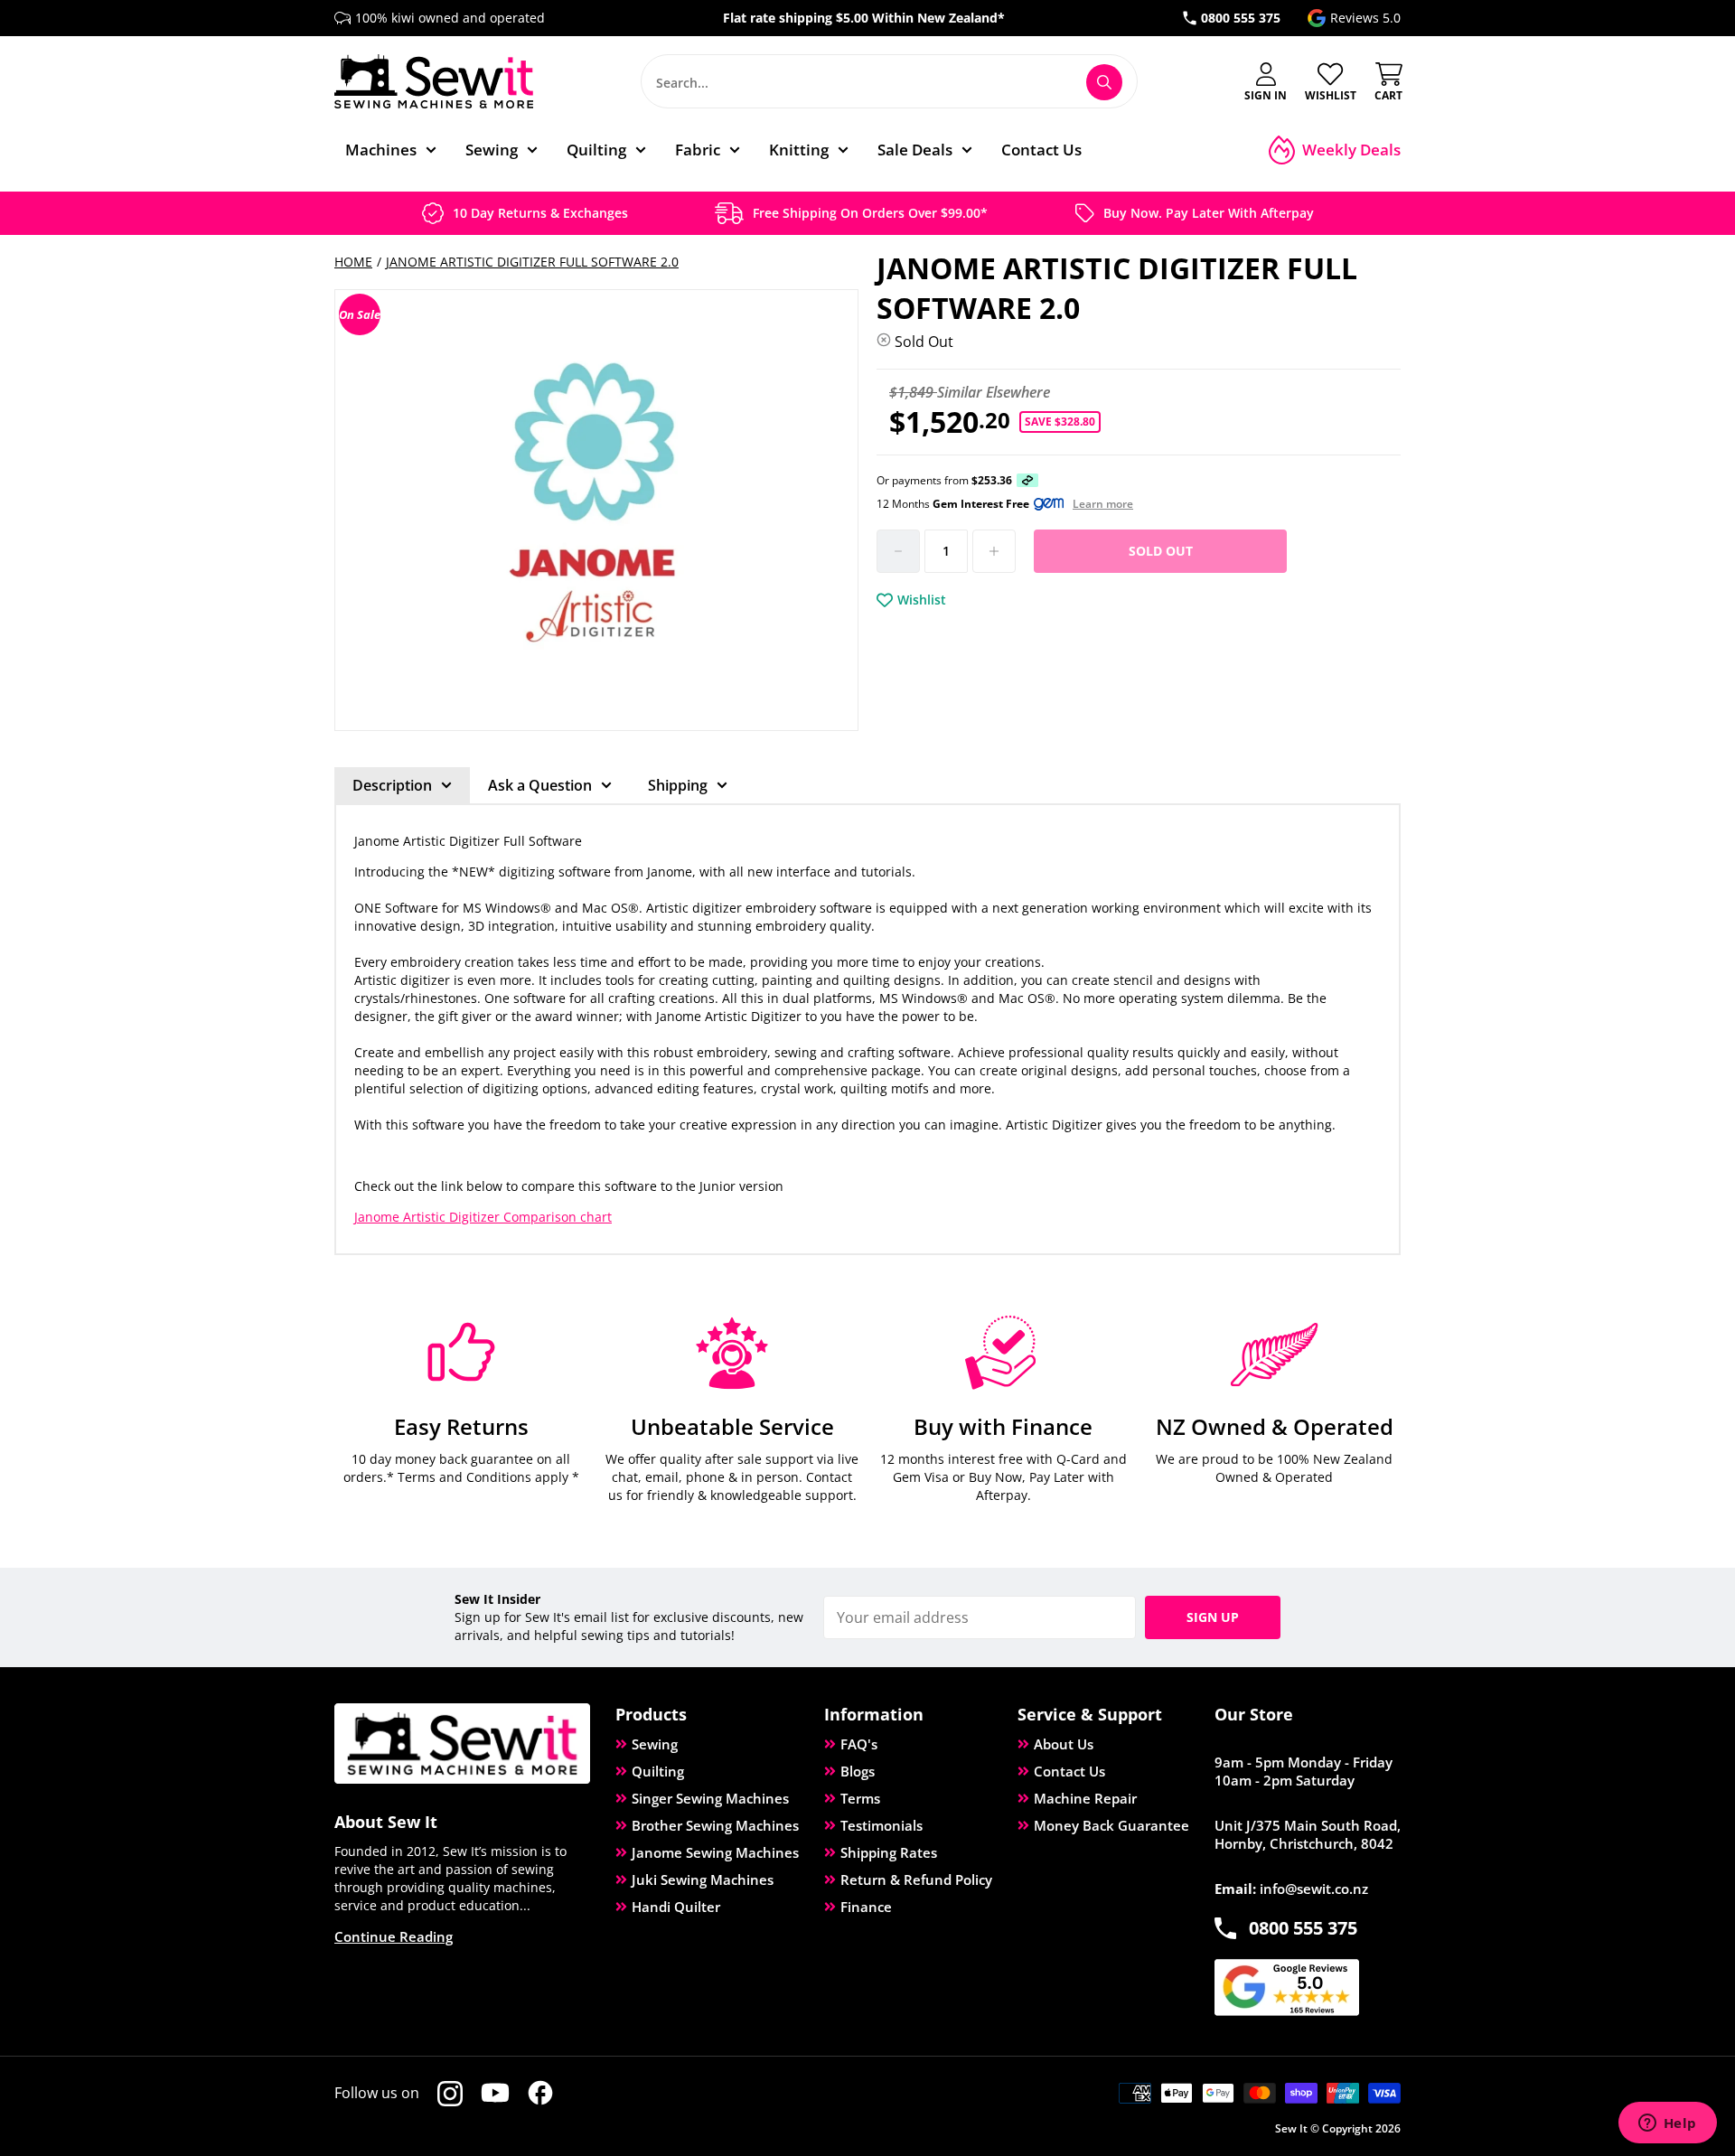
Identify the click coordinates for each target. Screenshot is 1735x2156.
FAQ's (859, 1744)
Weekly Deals (1351, 150)
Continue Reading (394, 1936)
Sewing (655, 1744)
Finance (866, 1907)
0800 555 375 (1241, 18)
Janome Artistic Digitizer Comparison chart (483, 1217)
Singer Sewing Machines (710, 1798)
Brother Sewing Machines (715, 1825)
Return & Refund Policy (916, 1879)
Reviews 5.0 (1365, 18)
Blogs (858, 1771)
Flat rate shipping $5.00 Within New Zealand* (864, 18)
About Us (1064, 1744)
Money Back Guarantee (1111, 1825)
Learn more (1103, 504)
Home (353, 262)
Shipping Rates (889, 1852)
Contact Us (1069, 1771)
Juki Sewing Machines (703, 1879)
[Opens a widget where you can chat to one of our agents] (1667, 2124)
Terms (860, 1798)
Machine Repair (1085, 1798)
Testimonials (882, 1825)
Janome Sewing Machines (715, 1852)
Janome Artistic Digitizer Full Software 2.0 (532, 262)
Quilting (658, 1771)
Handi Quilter (676, 1907)
